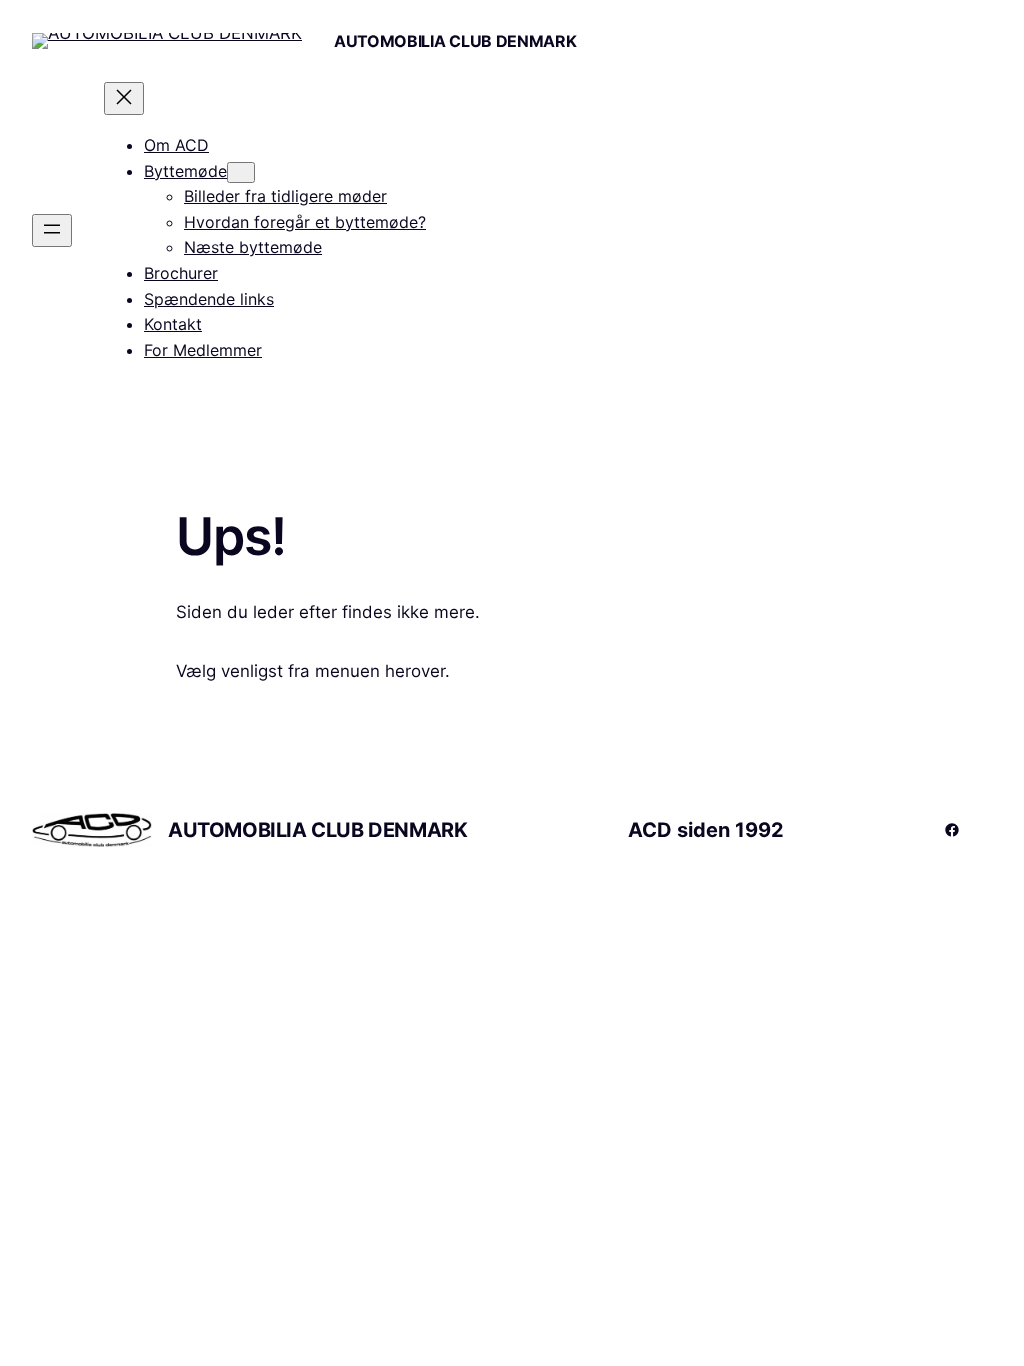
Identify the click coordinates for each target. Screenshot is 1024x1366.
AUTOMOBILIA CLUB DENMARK (455, 41)
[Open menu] (52, 230)
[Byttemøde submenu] (241, 172)
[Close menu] (124, 98)
